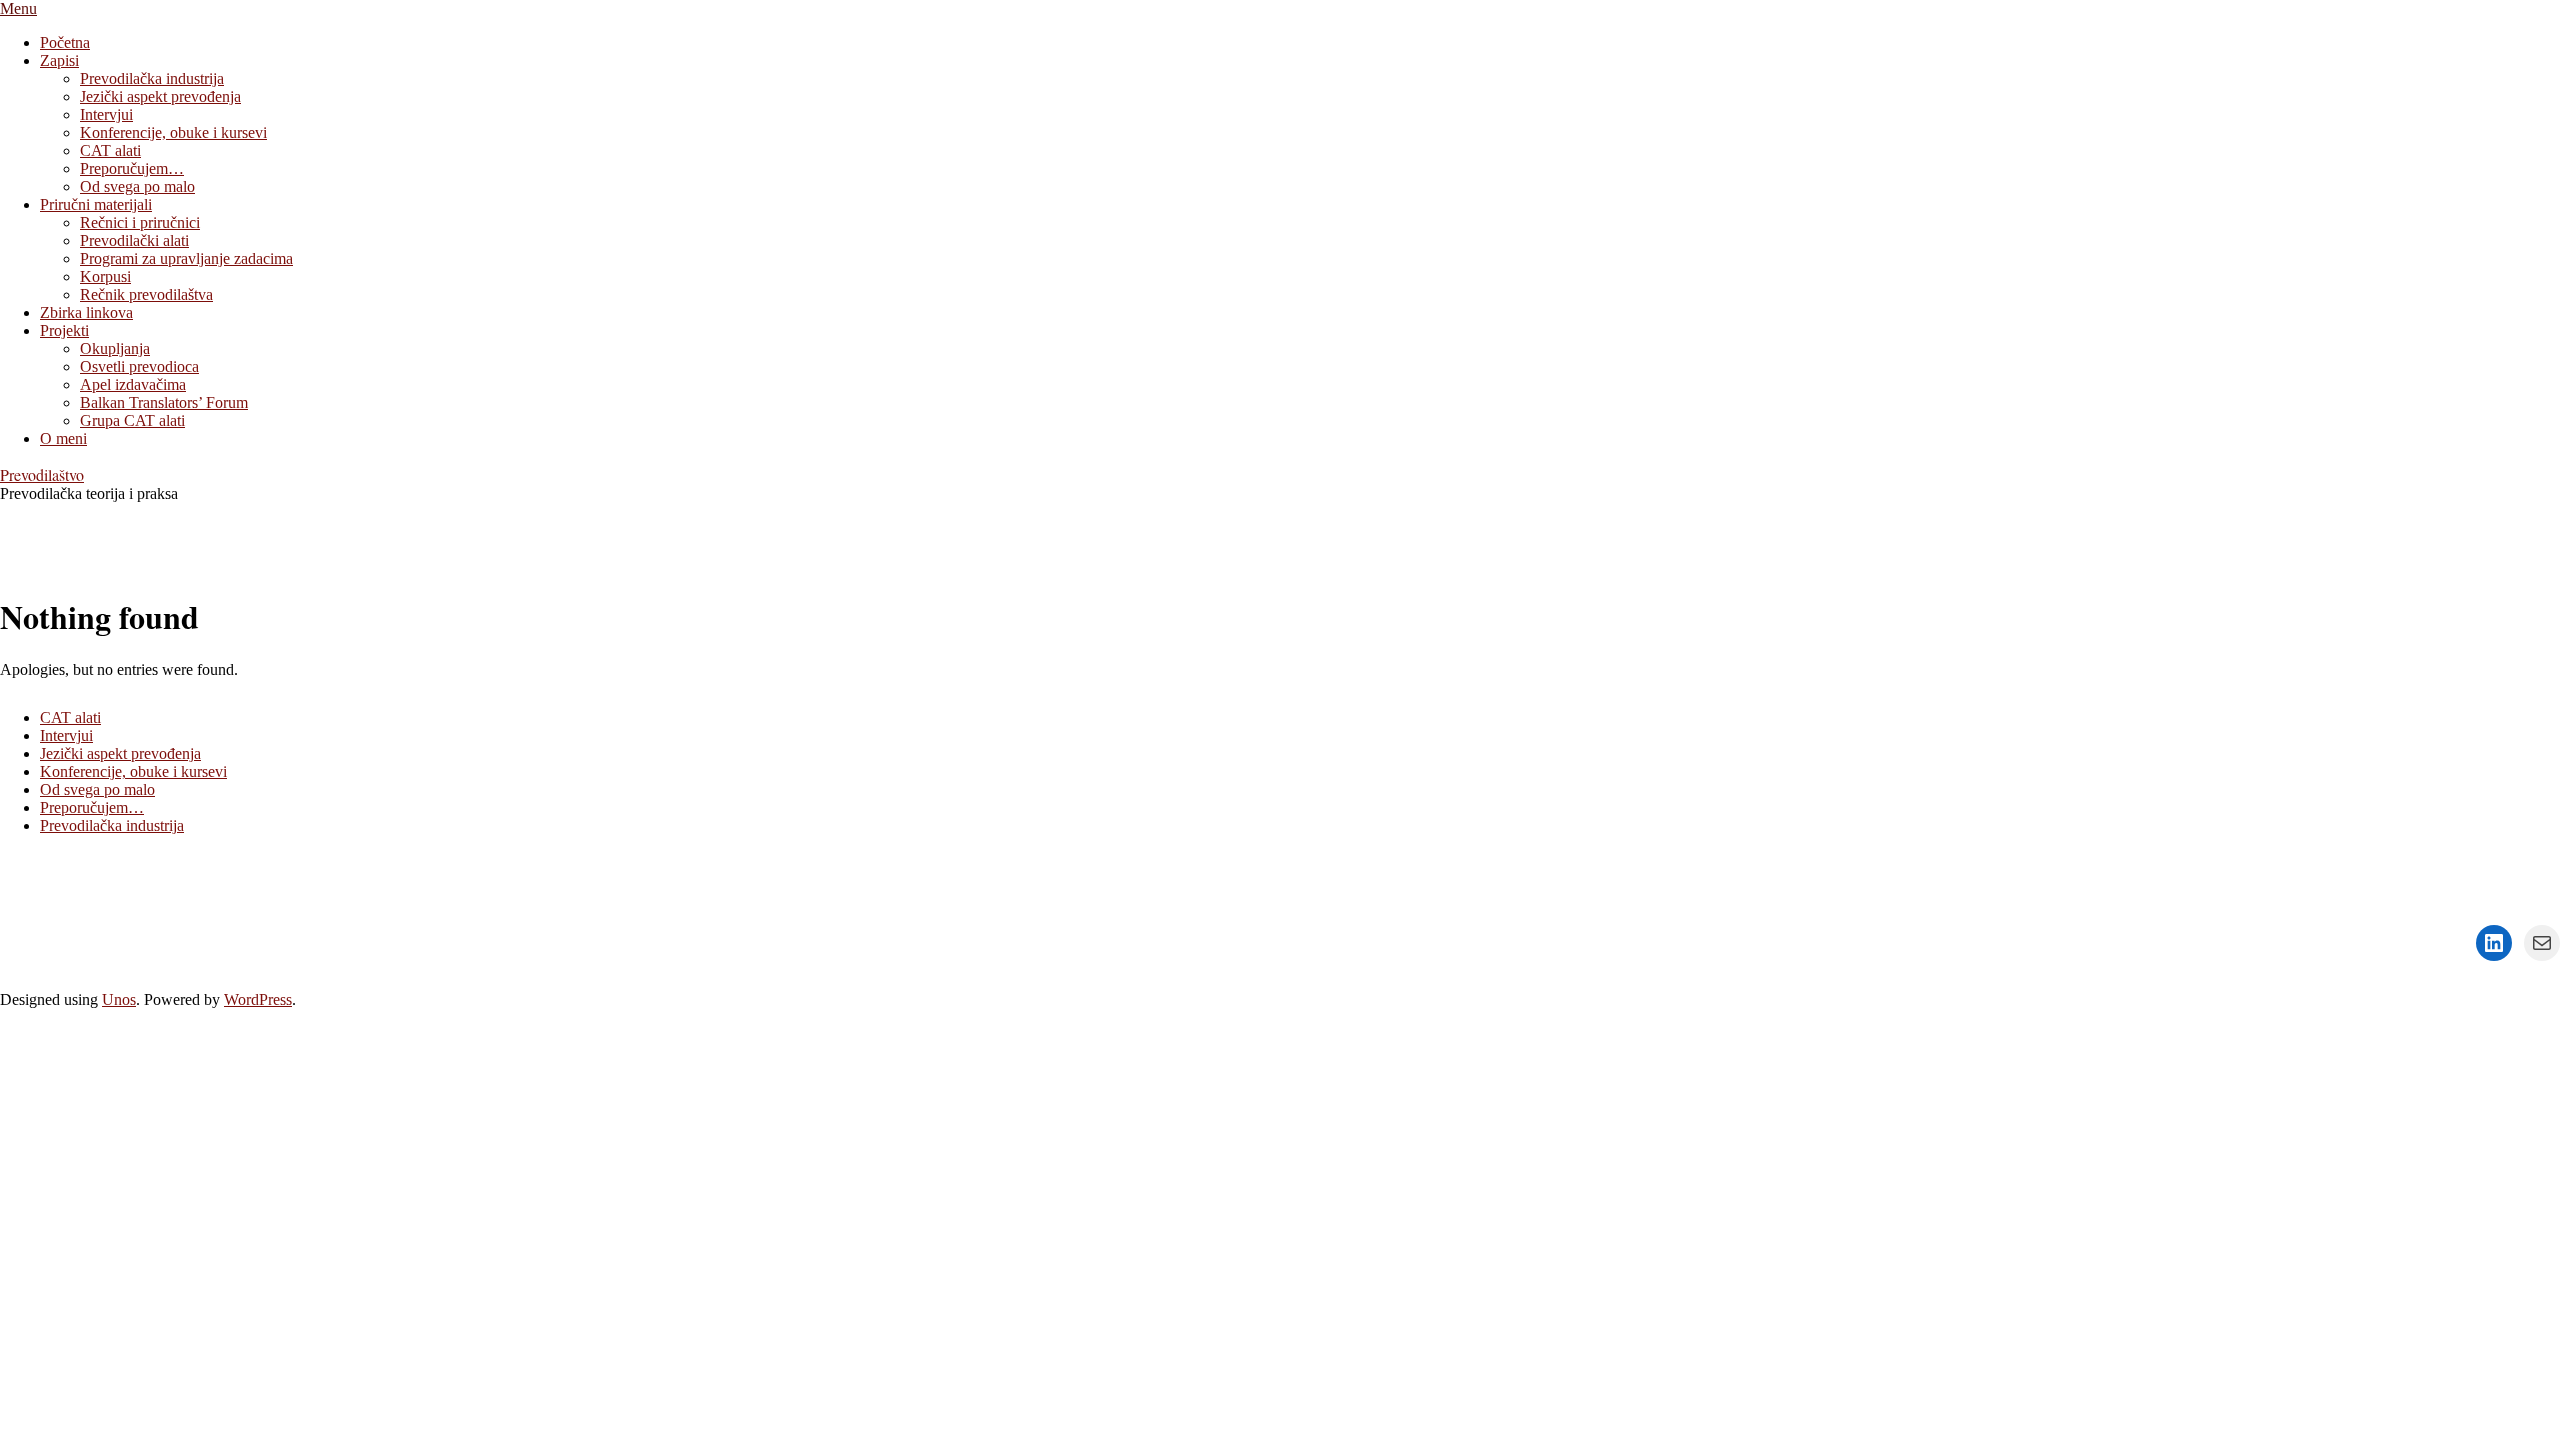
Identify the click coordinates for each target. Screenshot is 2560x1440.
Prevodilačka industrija (112, 825)
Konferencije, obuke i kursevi (133, 771)
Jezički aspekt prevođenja (120, 753)
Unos (119, 999)
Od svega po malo (97, 789)
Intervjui (66, 735)
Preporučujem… (92, 807)
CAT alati (70, 717)
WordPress (258, 999)
